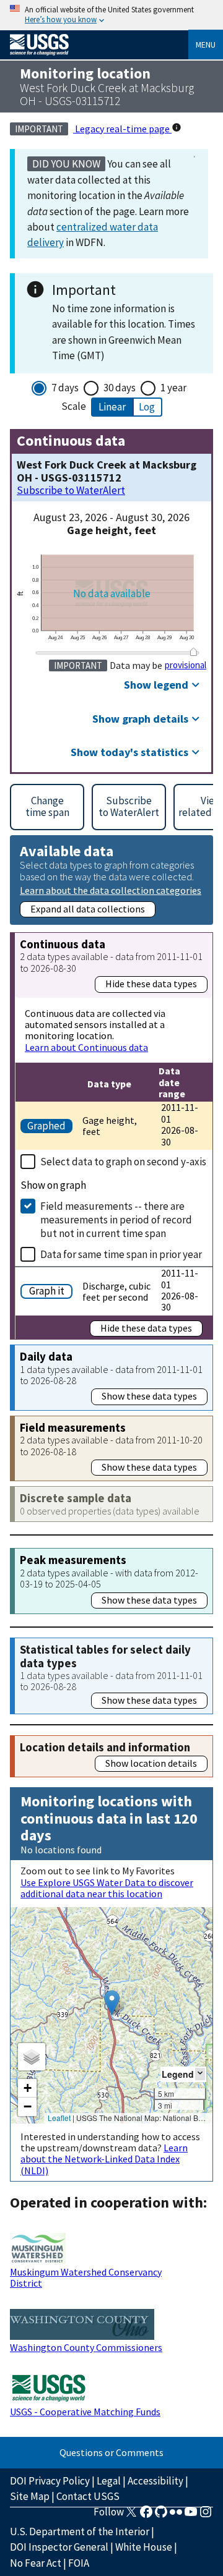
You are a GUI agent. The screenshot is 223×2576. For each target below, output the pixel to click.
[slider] (194, 652)
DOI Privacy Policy (50, 2481)
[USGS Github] (161, 2515)
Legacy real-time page (122, 129)
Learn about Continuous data (86, 1047)
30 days (120, 388)
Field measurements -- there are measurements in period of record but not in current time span (116, 1220)
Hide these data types (151, 984)
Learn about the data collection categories (111, 890)
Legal (109, 2481)
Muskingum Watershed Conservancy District (86, 2277)
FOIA (79, 2563)
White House (144, 2547)
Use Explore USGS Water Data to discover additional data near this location (107, 1888)
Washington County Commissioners (86, 2347)
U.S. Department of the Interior (80, 2531)
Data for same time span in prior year (121, 1254)
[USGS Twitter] (131, 2515)
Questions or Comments (111, 2452)
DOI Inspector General (59, 2547)
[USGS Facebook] (146, 2515)
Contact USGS (88, 2496)
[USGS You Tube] (191, 2515)
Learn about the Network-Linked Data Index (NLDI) (104, 2159)
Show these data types (149, 1396)
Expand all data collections (88, 909)
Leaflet (59, 2118)
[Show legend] (200, 2074)
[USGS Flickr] (176, 2515)
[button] (112, 2003)
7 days (65, 388)
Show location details (151, 1763)
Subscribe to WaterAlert (71, 491)
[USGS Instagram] (206, 2515)
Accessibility (155, 2481)
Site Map (30, 2496)
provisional (186, 665)
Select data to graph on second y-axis (123, 1162)
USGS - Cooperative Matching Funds (85, 2412)
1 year (173, 388)
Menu (206, 45)
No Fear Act (36, 2563)
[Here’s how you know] (111, 15)
